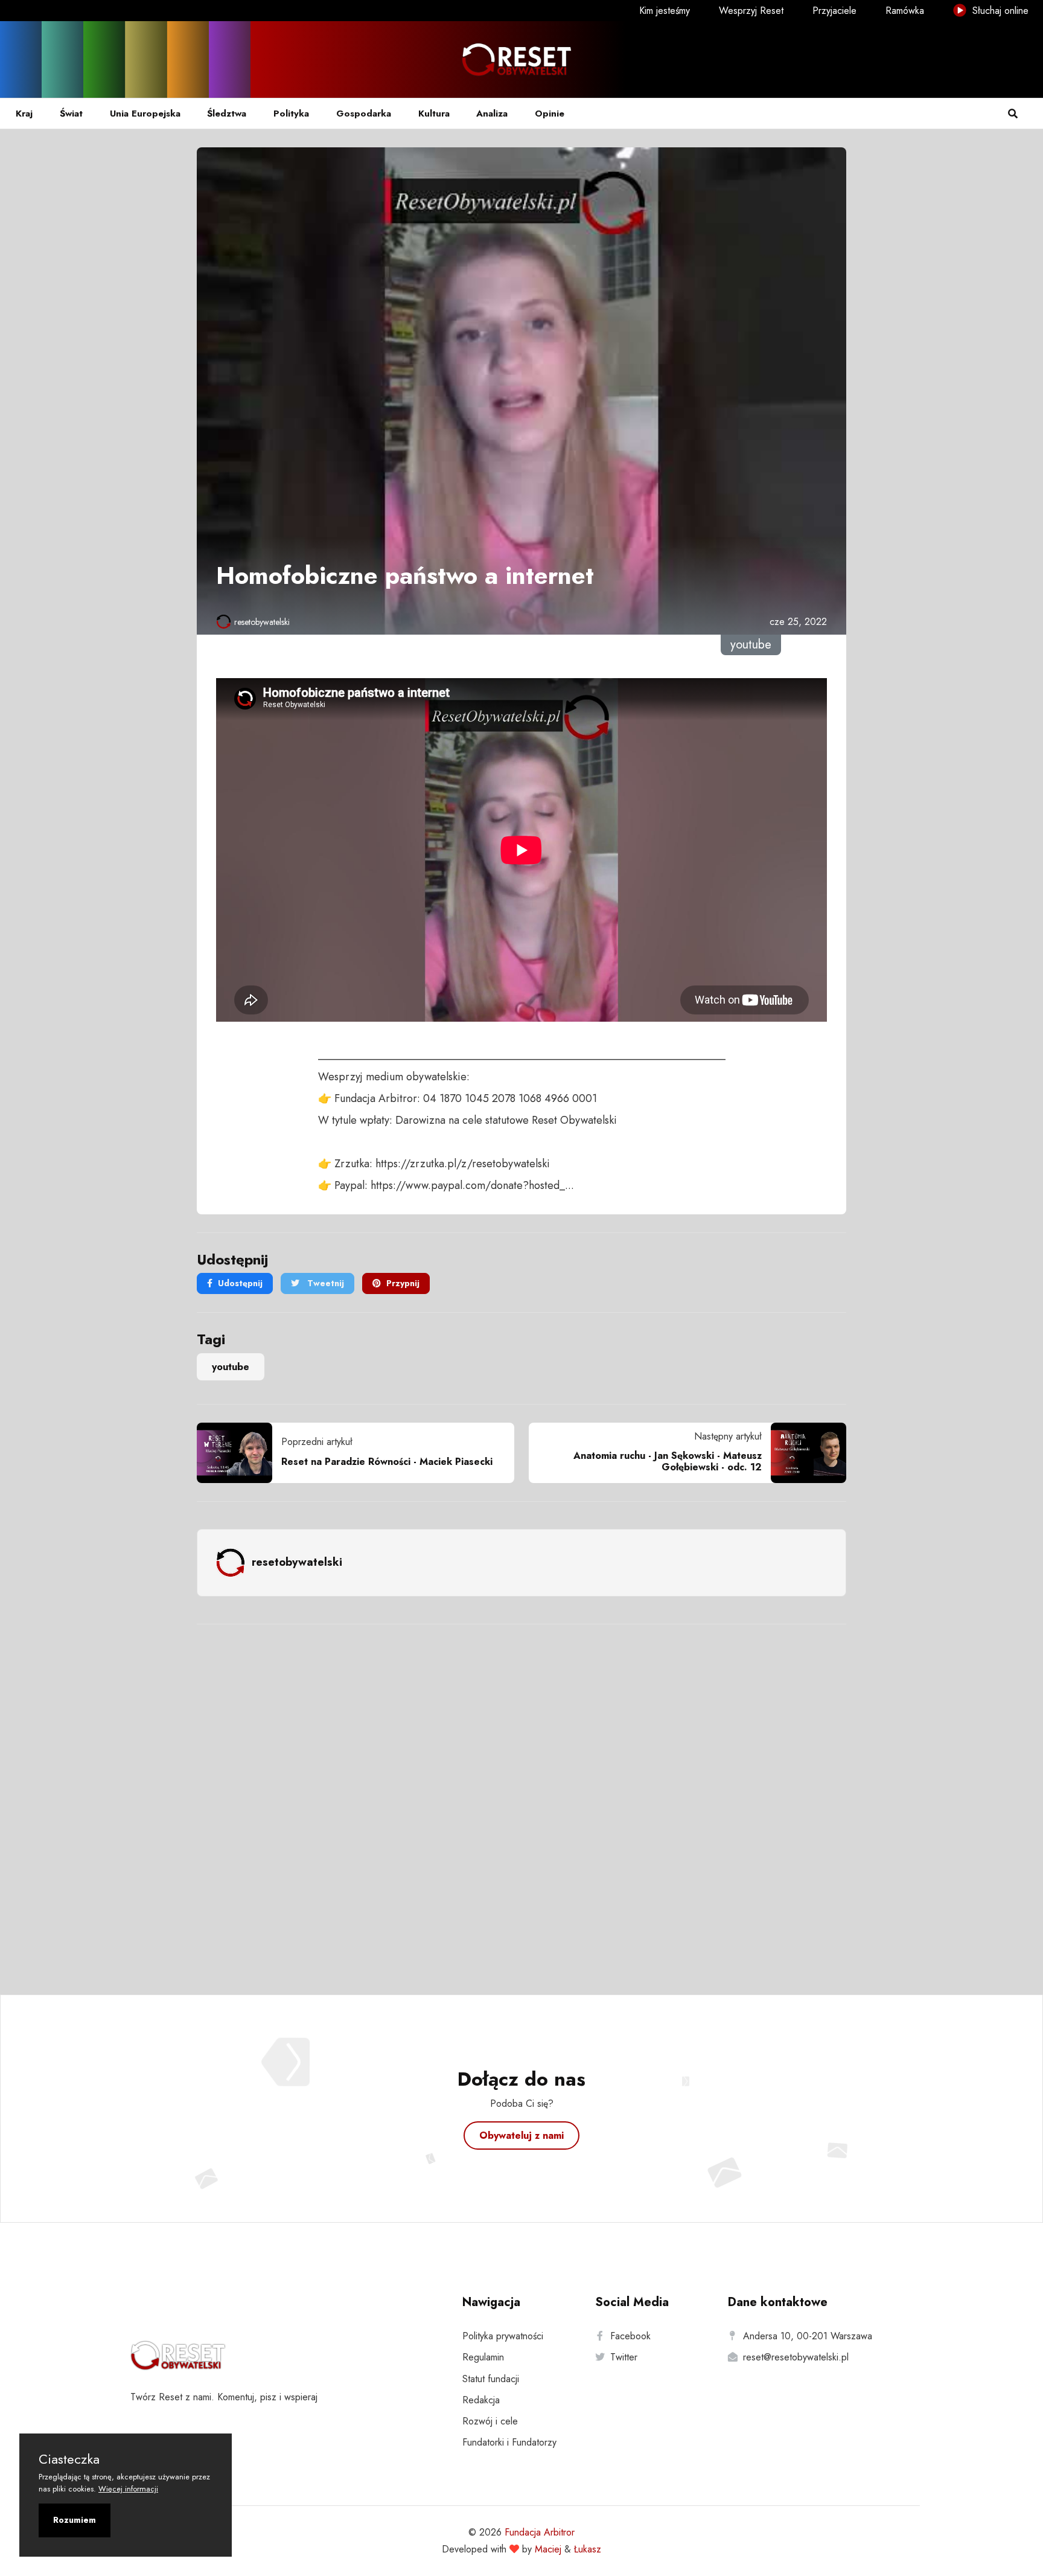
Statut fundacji (491, 2379)
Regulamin (483, 2357)
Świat (71, 114)
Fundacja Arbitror (540, 2532)
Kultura (434, 114)
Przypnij (403, 1283)
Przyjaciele (834, 11)
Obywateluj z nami (521, 2135)
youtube (231, 1367)
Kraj (24, 114)
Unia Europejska (145, 114)
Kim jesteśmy (665, 11)
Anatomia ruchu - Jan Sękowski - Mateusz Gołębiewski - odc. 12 (668, 1461)
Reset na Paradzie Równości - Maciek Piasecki (387, 1462)
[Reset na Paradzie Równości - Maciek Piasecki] (239, 1453)
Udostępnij (240, 1283)
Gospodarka (364, 114)
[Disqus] (521, 1793)
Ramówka (905, 11)
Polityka (291, 114)
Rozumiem (75, 2520)
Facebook (630, 2336)
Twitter (624, 2357)
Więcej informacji (128, 2489)
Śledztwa (227, 114)
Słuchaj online (999, 11)
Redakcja (481, 2400)
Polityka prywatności (503, 2336)
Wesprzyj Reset (751, 11)
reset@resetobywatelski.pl (796, 2357)
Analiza (492, 114)
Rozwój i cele (490, 2421)
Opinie (550, 114)
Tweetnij (324, 1283)
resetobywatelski (262, 622)
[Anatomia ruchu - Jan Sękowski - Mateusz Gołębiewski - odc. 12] (804, 1453)
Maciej (548, 2549)
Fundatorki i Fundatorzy (509, 2442)
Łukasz (588, 2549)
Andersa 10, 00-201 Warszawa (808, 2336)
